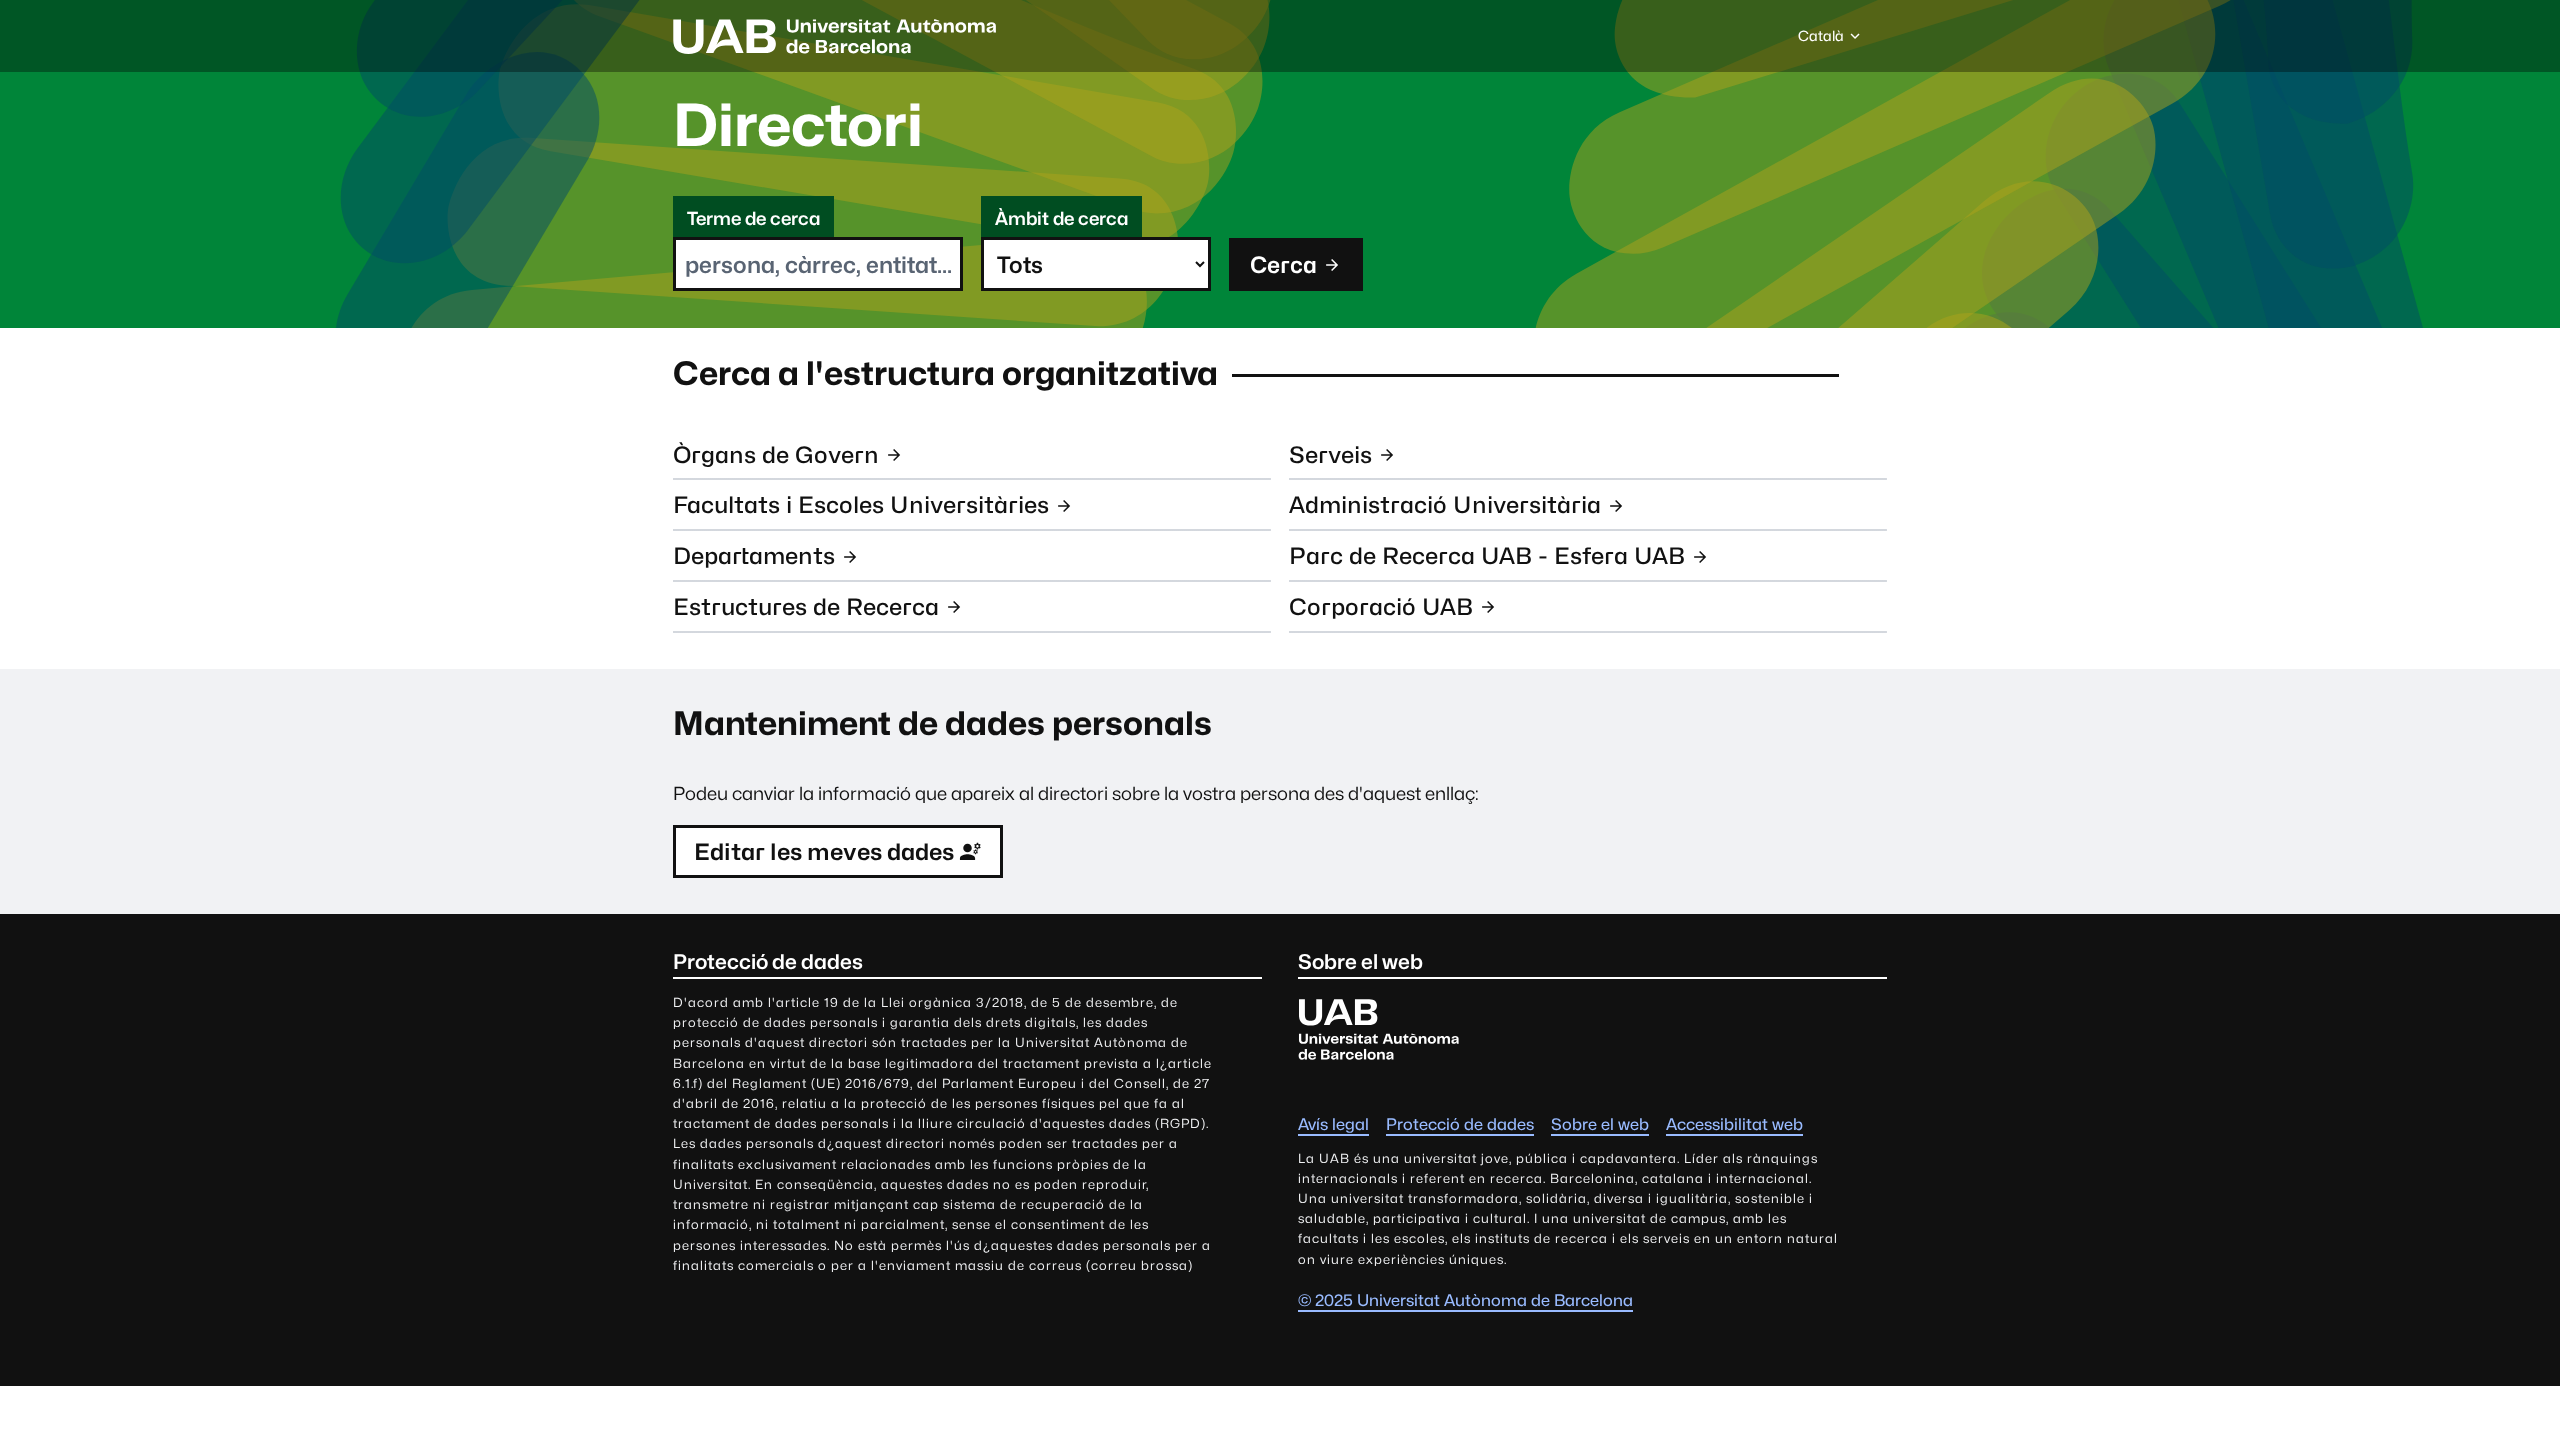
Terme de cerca (753, 218)
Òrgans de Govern (776, 454)
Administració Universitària (1445, 504)
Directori (798, 125)
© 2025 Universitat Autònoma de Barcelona (1465, 1300)
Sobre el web (1600, 1124)
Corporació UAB (1381, 606)
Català (1820, 41)
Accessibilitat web (1734, 1124)
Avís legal (1333, 1124)
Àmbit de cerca (1061, 218)
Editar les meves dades (824, 851)
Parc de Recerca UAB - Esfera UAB (1487, 555)
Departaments (754, 555)
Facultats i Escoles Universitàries (861, 504)
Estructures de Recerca (806, 606)
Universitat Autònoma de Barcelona (835, 36)
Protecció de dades (1460, 1124)
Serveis (1330, 454)
